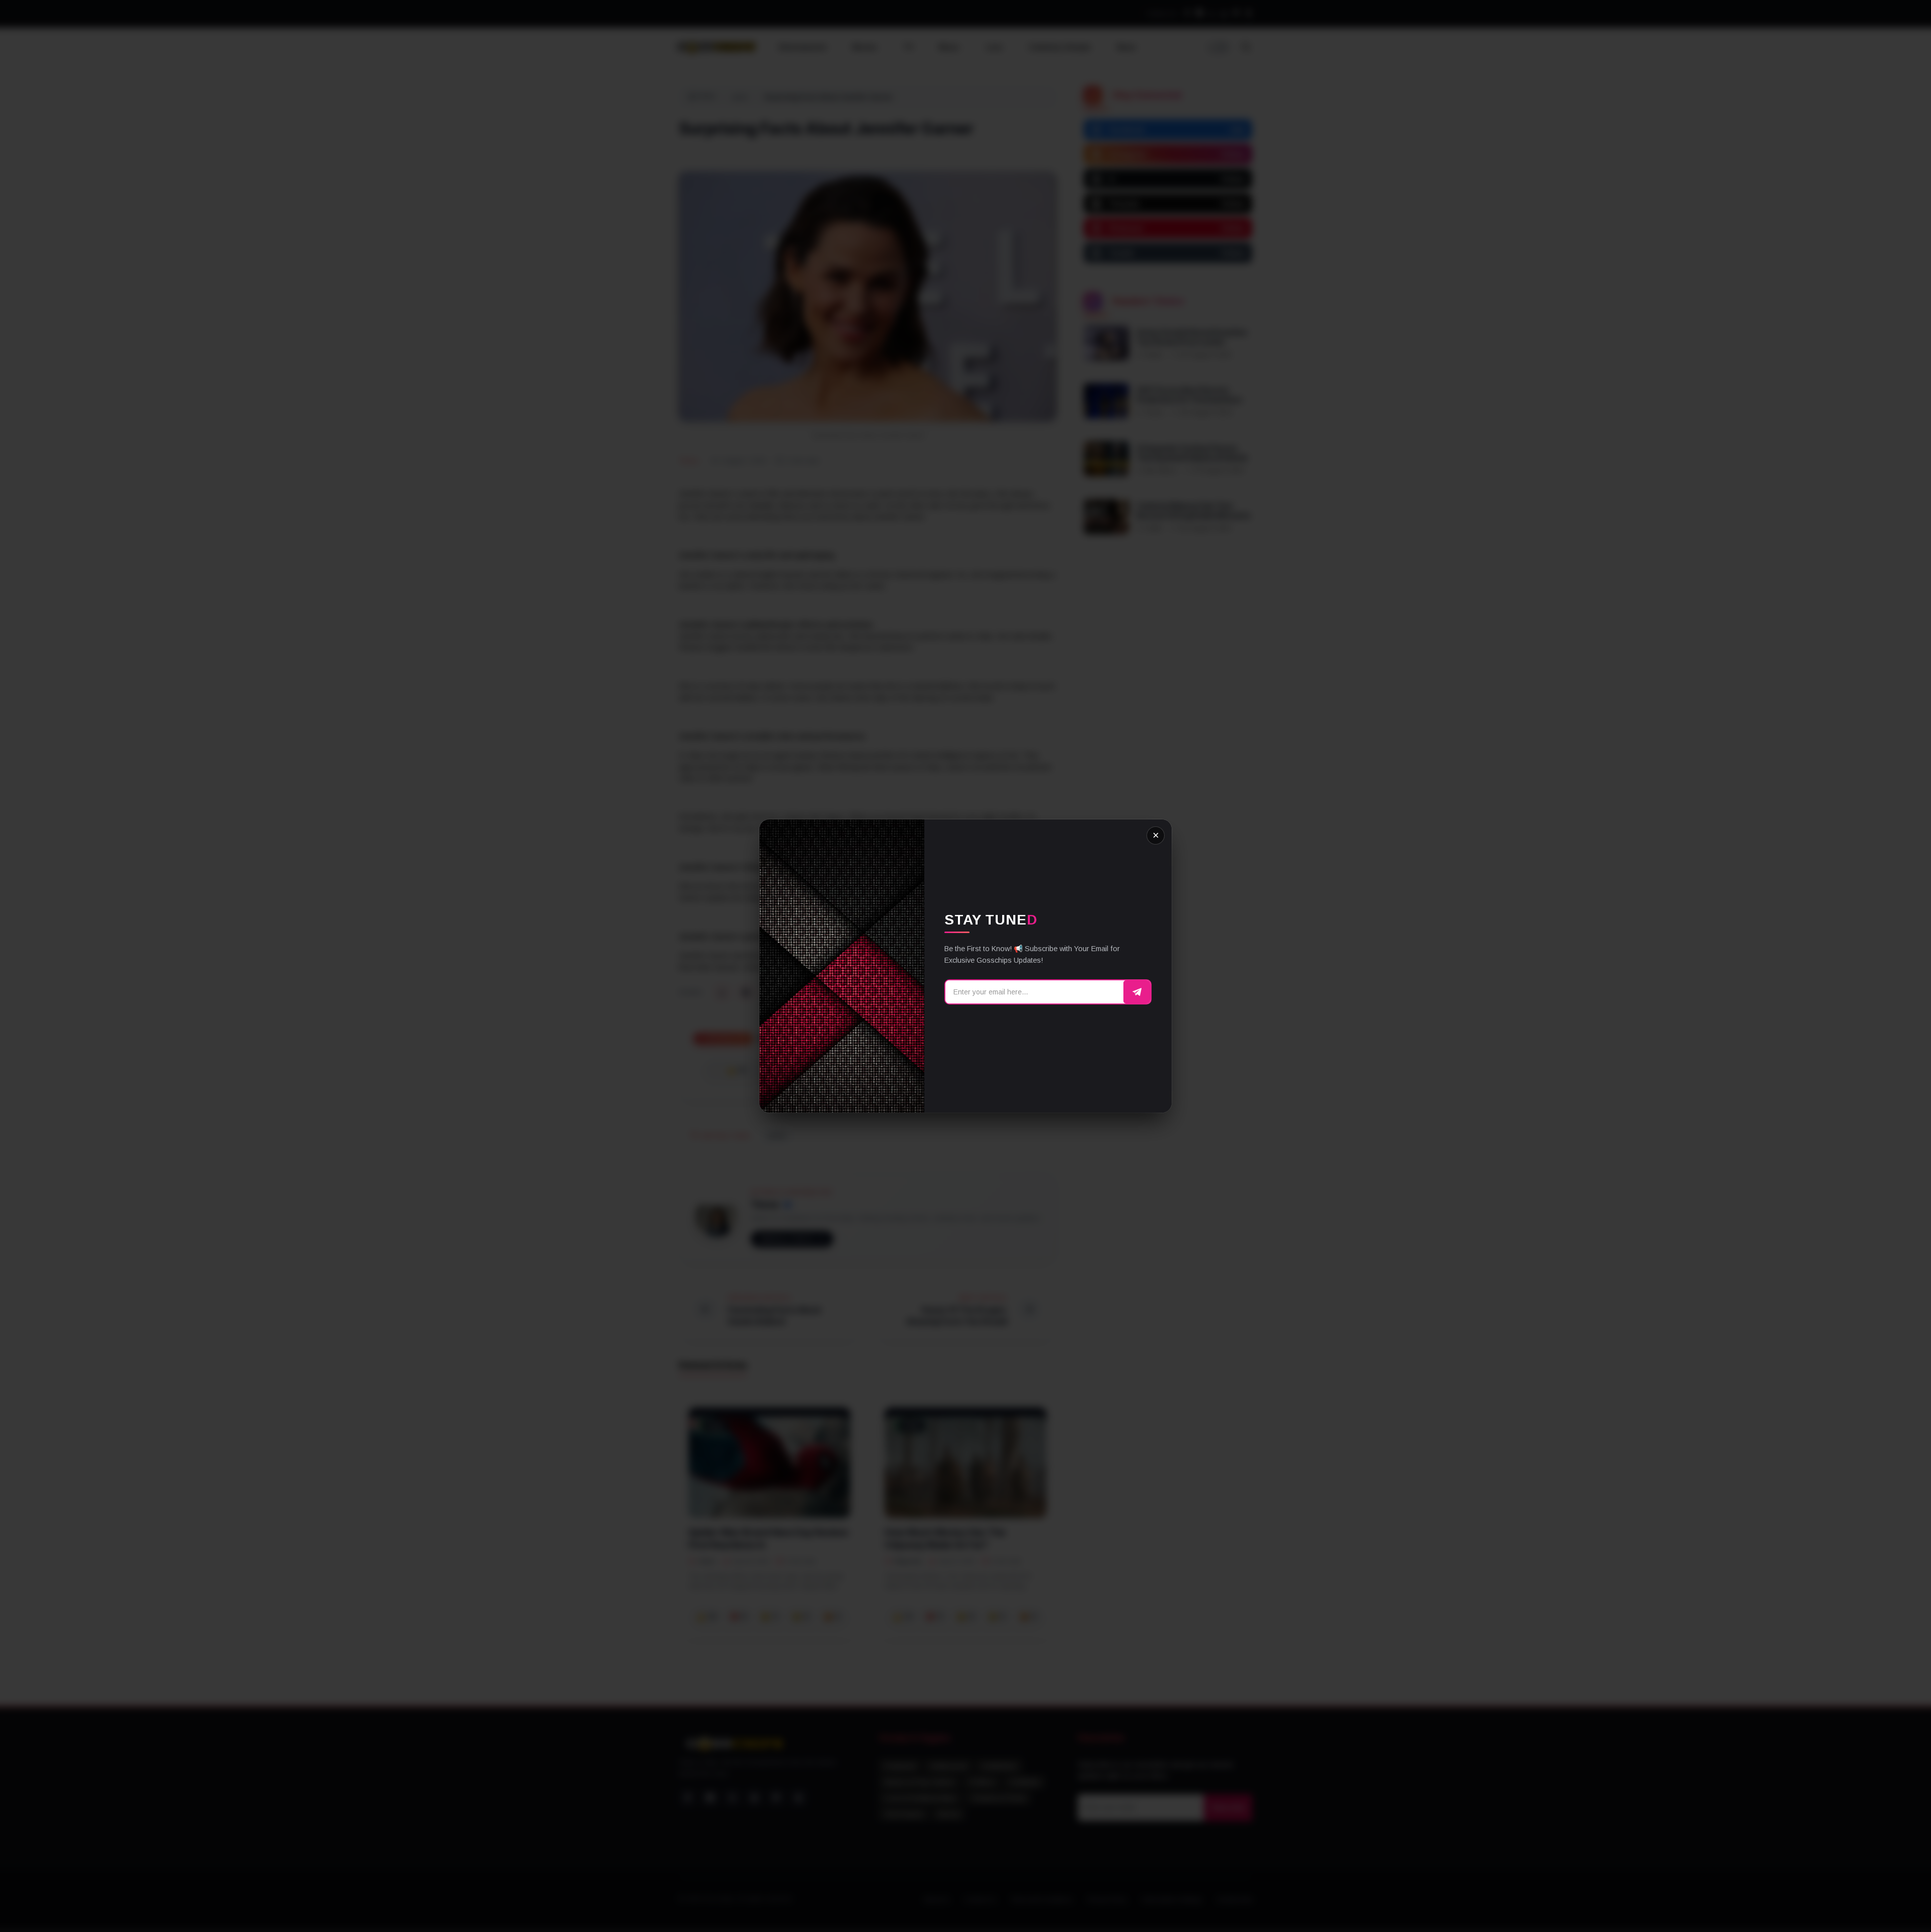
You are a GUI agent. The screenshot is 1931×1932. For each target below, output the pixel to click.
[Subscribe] (1137, 992)
